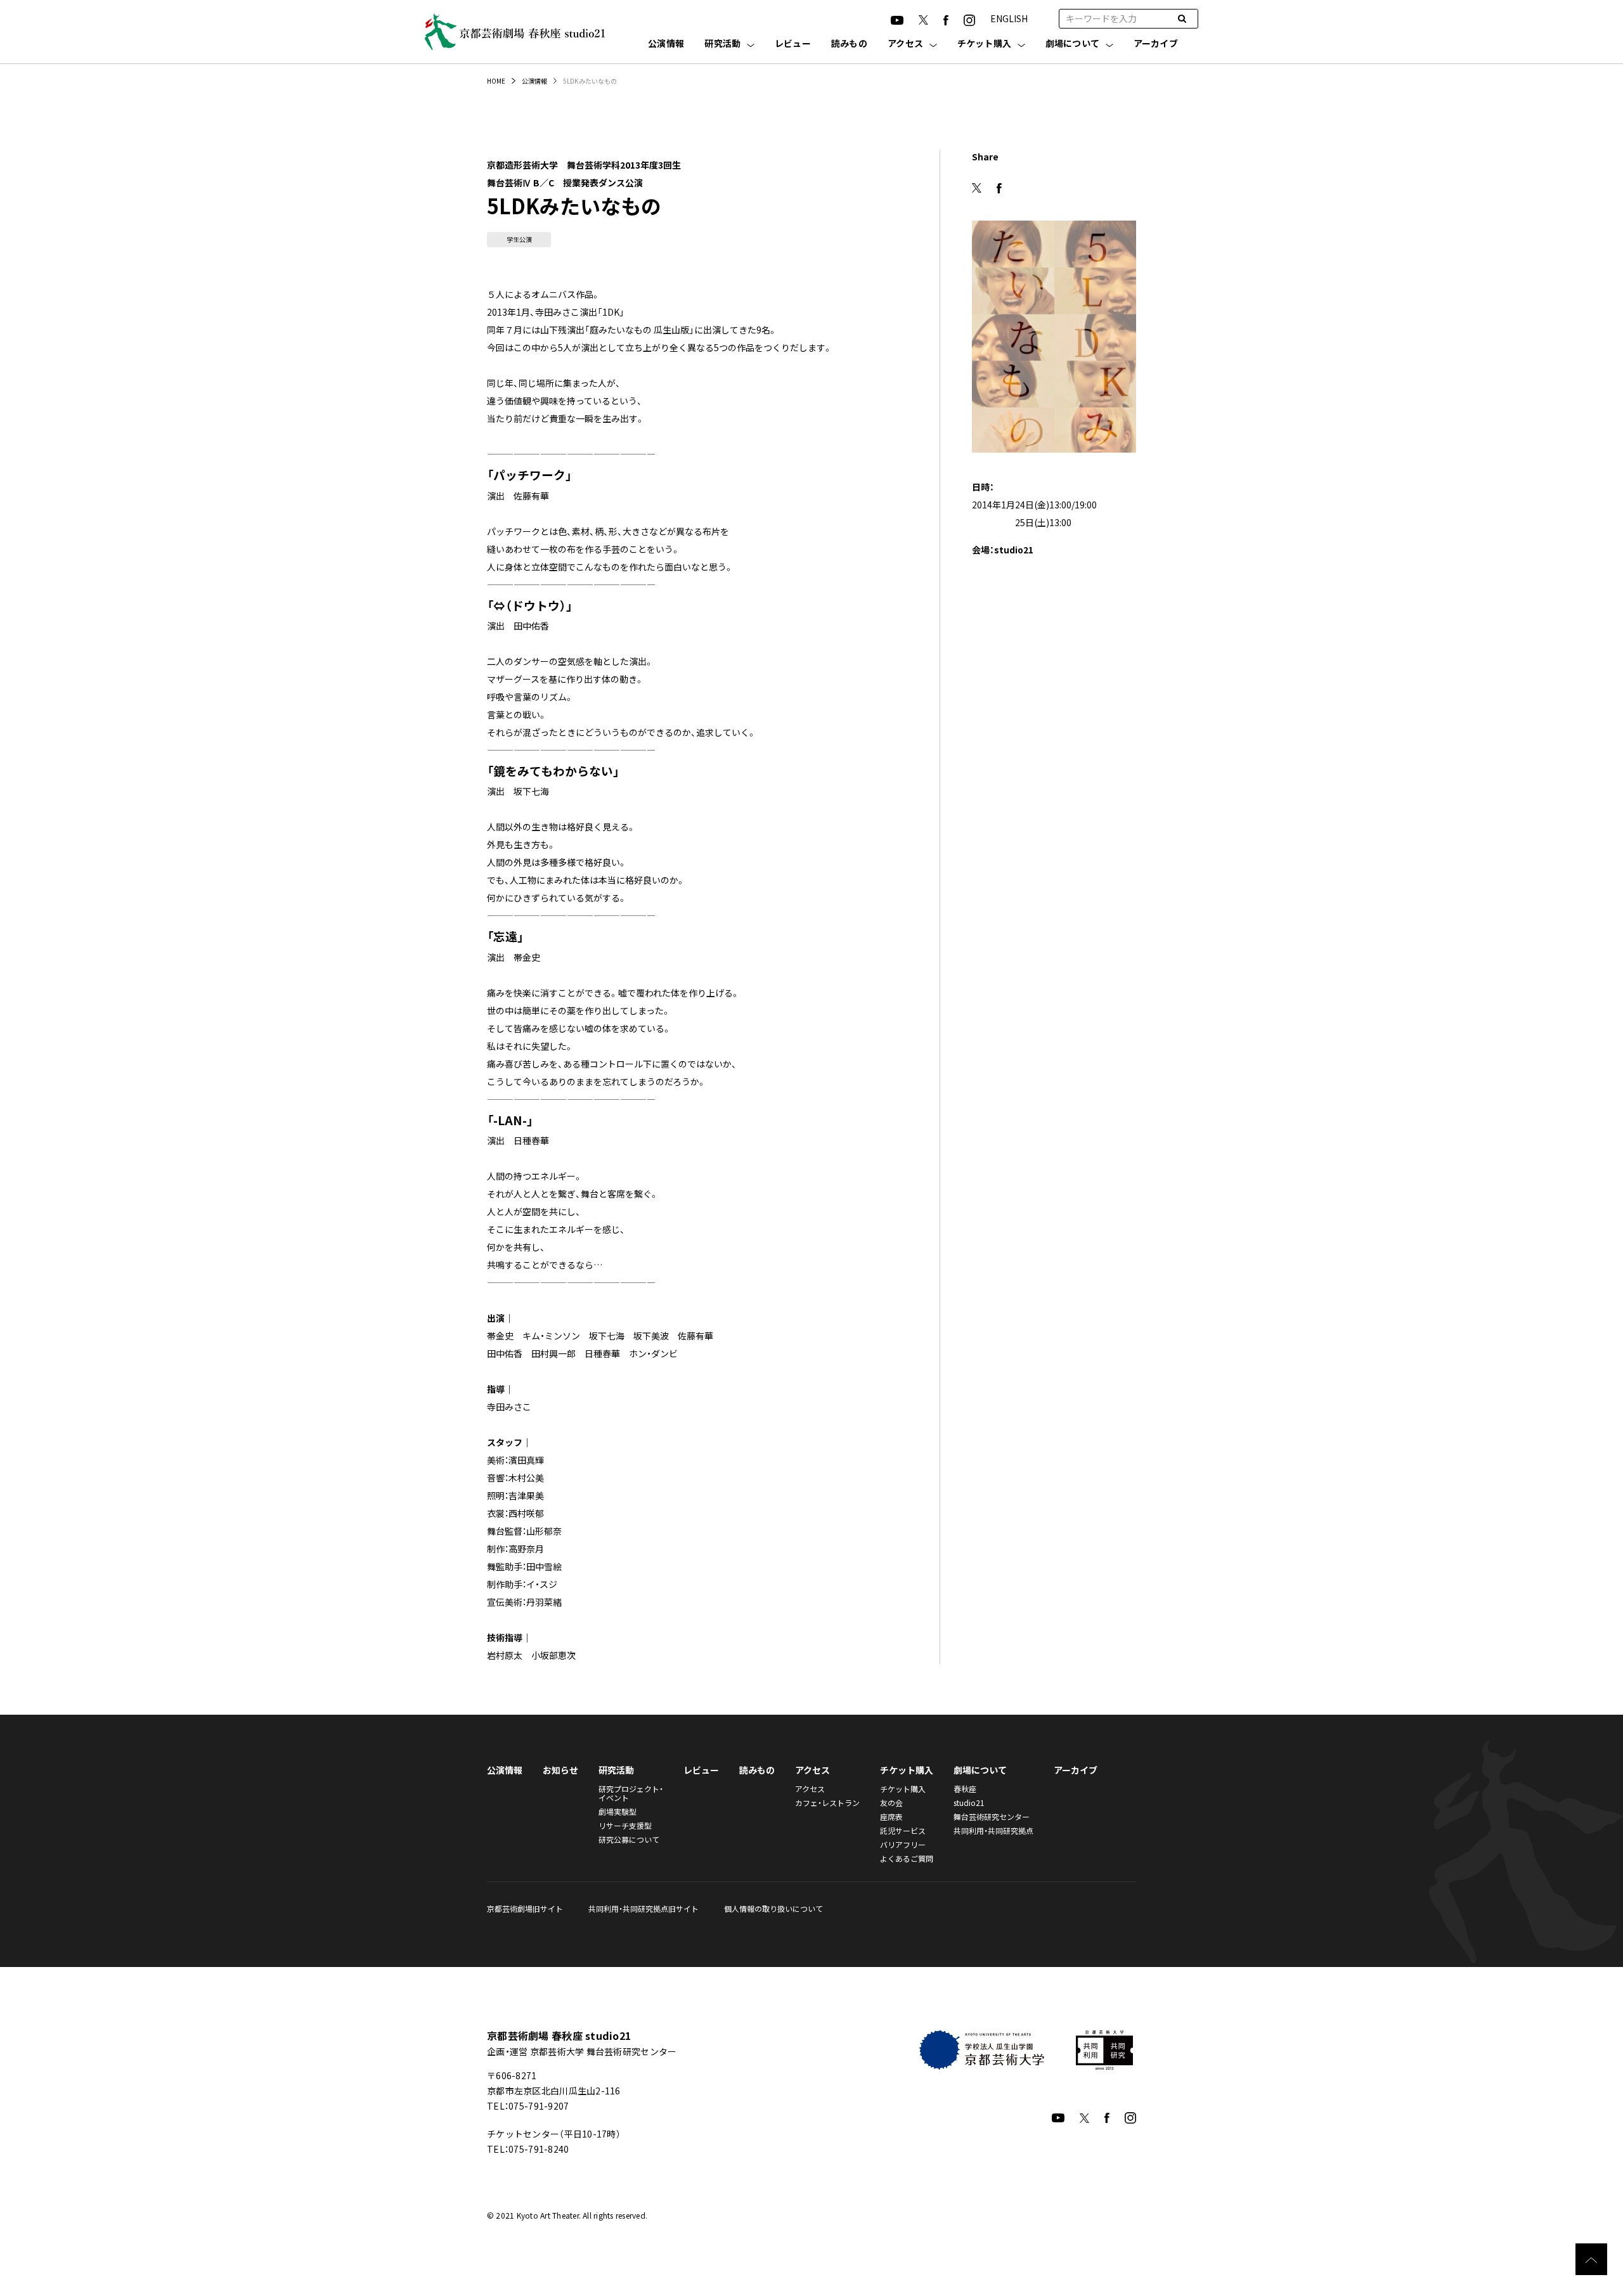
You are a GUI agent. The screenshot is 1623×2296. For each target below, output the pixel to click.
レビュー (793, 44)
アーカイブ (1156, 44)
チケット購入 (985, 44)
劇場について (1073, 44)
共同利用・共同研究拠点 (993, 1830)
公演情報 (666, 44)
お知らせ (560, 1770)
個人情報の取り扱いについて (773, 1908)
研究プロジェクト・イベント (631, 1793)
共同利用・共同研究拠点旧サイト (643, 1908)
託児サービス (903, 1830)
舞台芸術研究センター (992, 1816)
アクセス (905, 44)
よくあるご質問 (907, 1858)
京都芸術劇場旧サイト (525, 1908)
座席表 (891, 1816)
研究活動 (722, 44)
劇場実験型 (618, 1811)
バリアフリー (903, 1844)
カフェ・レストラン (827, 1803)
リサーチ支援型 (625, 1825)
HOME (496, 81)
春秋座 (965, 1789)
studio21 (969, 1803)
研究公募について (629, 1839)
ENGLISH (1009, 18)
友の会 (891, 1803)
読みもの (849, 44)
